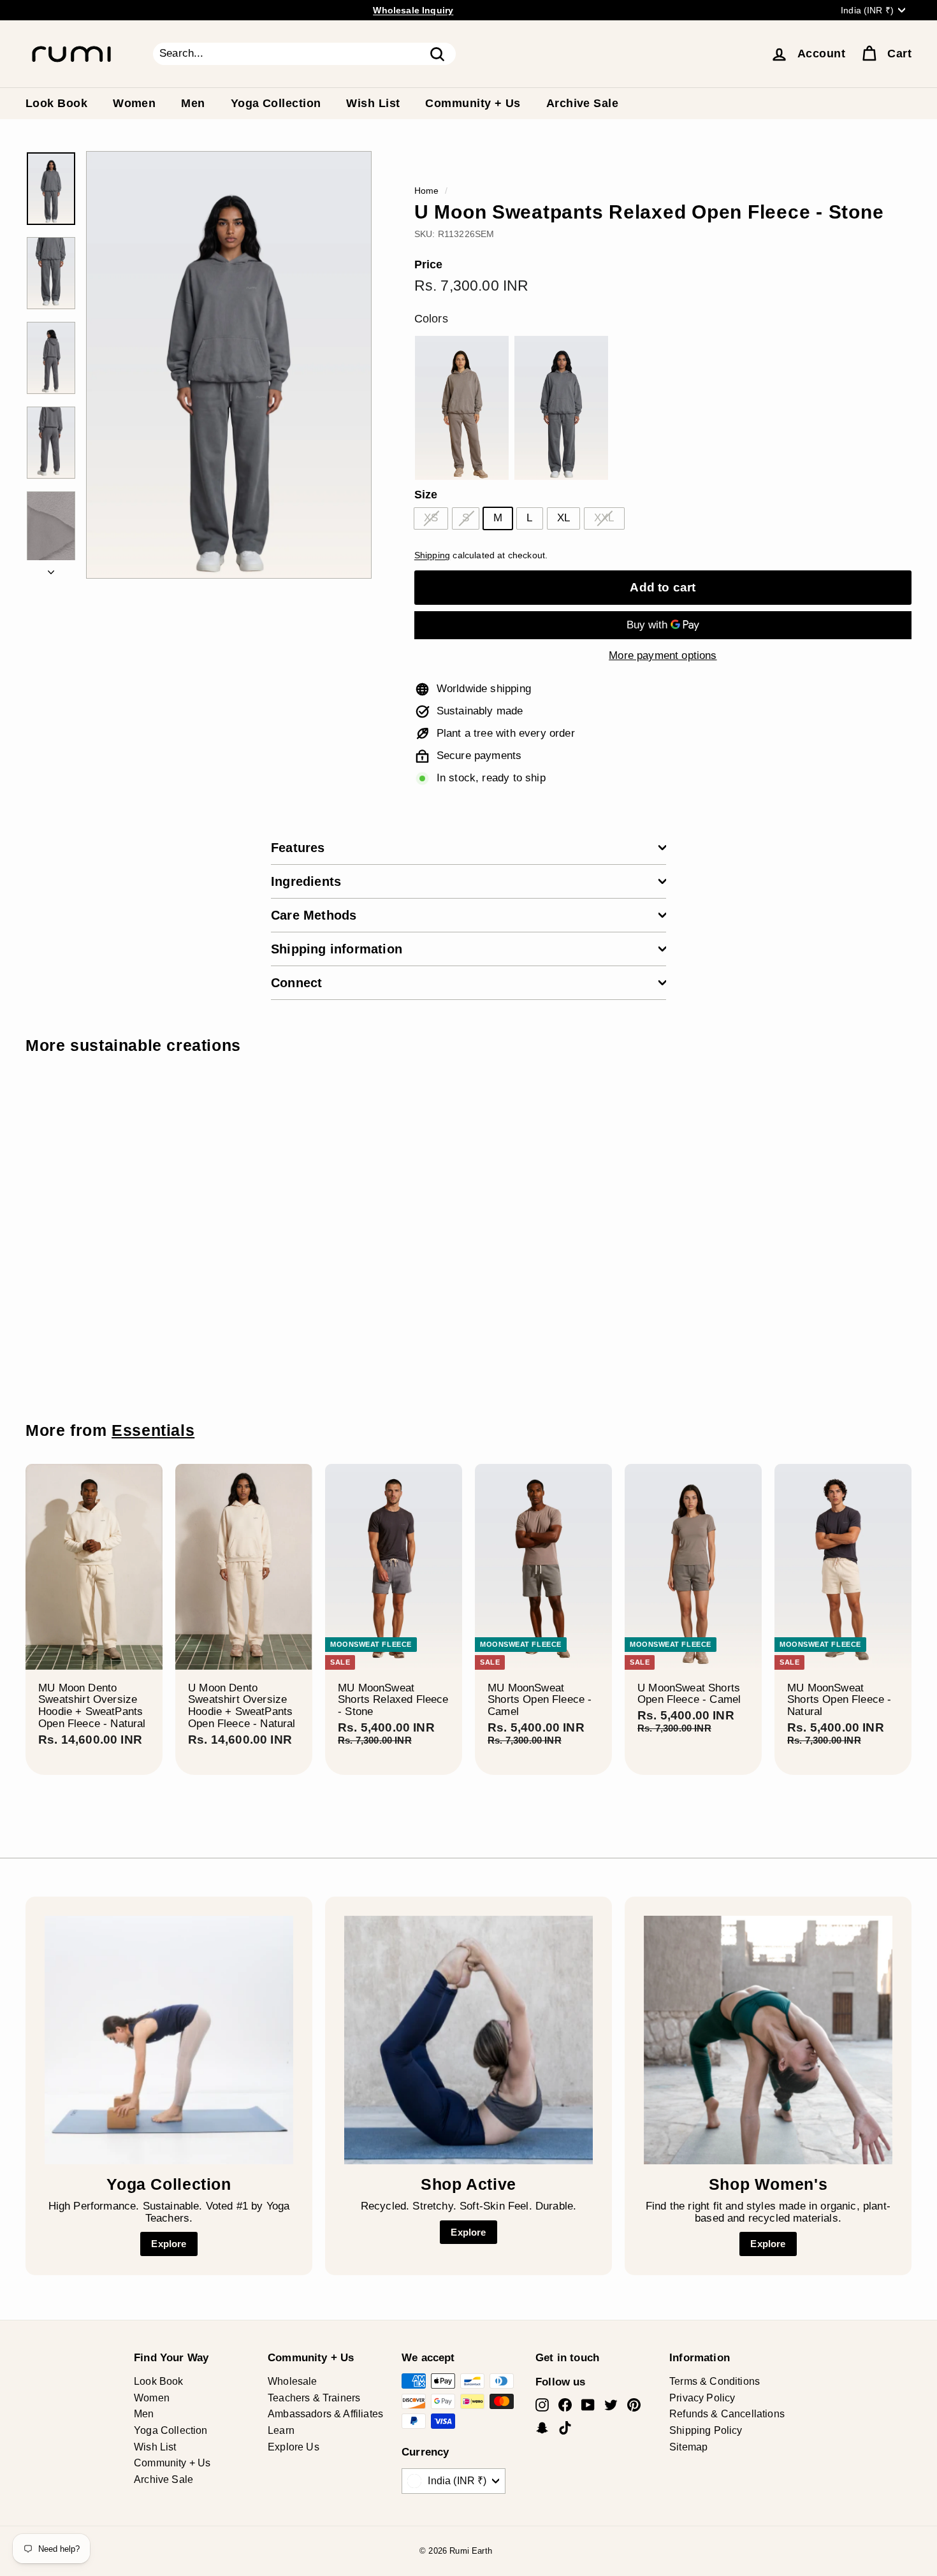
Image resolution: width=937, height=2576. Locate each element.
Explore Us (294, 2447)
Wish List (373, 103)
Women (134, 103)
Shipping (432, 555)
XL (563, 518)
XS (431, 518)
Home (427, 191)
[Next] (51, 569)
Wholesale (293, 2381)
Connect (296, 983)
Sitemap (688, 2447)
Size (426, 495)
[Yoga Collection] (169, 2040)
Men (193, 103)
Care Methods (314, 915)
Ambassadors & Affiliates (325, 2414)
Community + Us (473, 103)
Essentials (153, 1430)
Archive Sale (582, 103)
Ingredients (306, 881)
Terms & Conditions (715, 2381)
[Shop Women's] (768, 2040)
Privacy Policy (702, 2398)
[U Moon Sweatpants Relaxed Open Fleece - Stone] (562, 408)
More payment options (663, 656)
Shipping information (337, 949)
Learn (281, 2430)
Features (298, 848)
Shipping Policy (706, 2430)
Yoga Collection (276, 103)
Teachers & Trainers (314, 2398)
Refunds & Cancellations (727, 2414)
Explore (169, 2244)
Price (429, 265)
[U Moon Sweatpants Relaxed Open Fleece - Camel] (462, 408)
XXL (604, 518)
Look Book (56, 103)
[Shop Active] (468, 2040)
